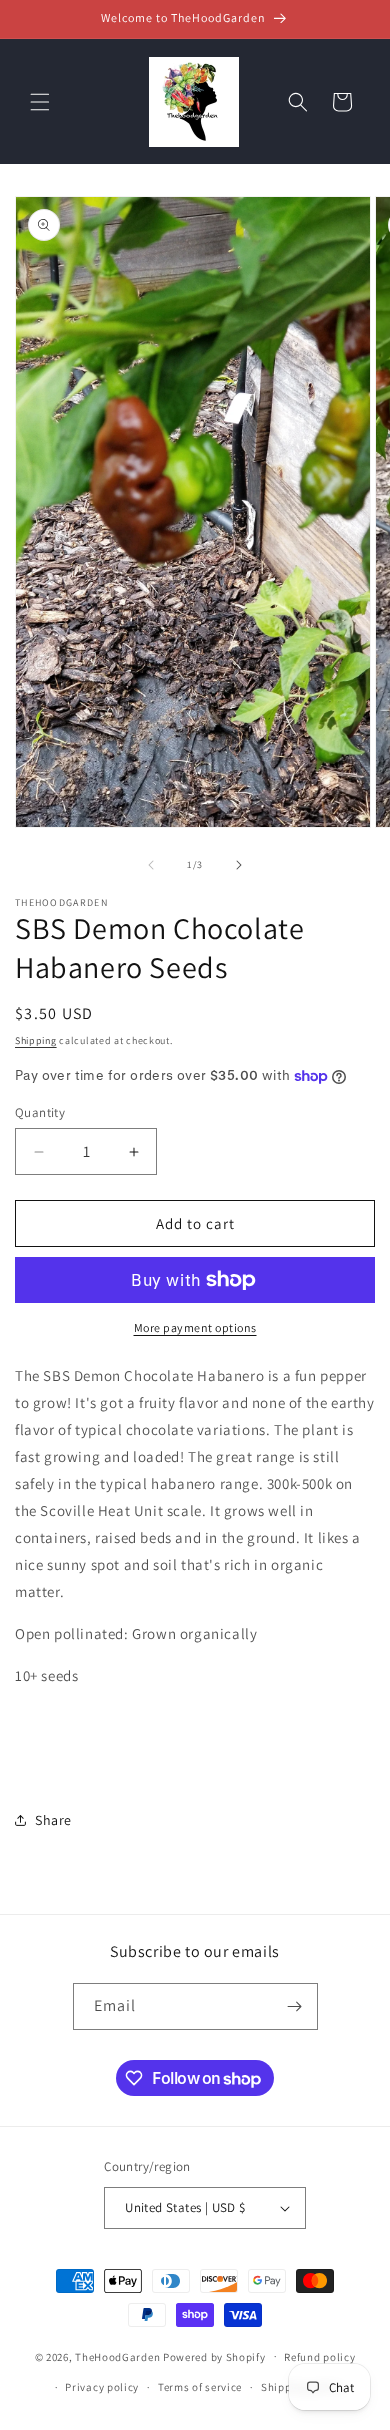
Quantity (40, 1112)
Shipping (36, 1040)
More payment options (195, 1327)
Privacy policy (102, 2387)
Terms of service (200, 2387)
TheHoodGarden (117, 2356)
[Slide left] (151, 865)
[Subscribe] (295, 2006)
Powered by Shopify (214, 2356)
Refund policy (319, 2357)
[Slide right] (239, 865)
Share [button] (53, 1820)
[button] (40, 102)
